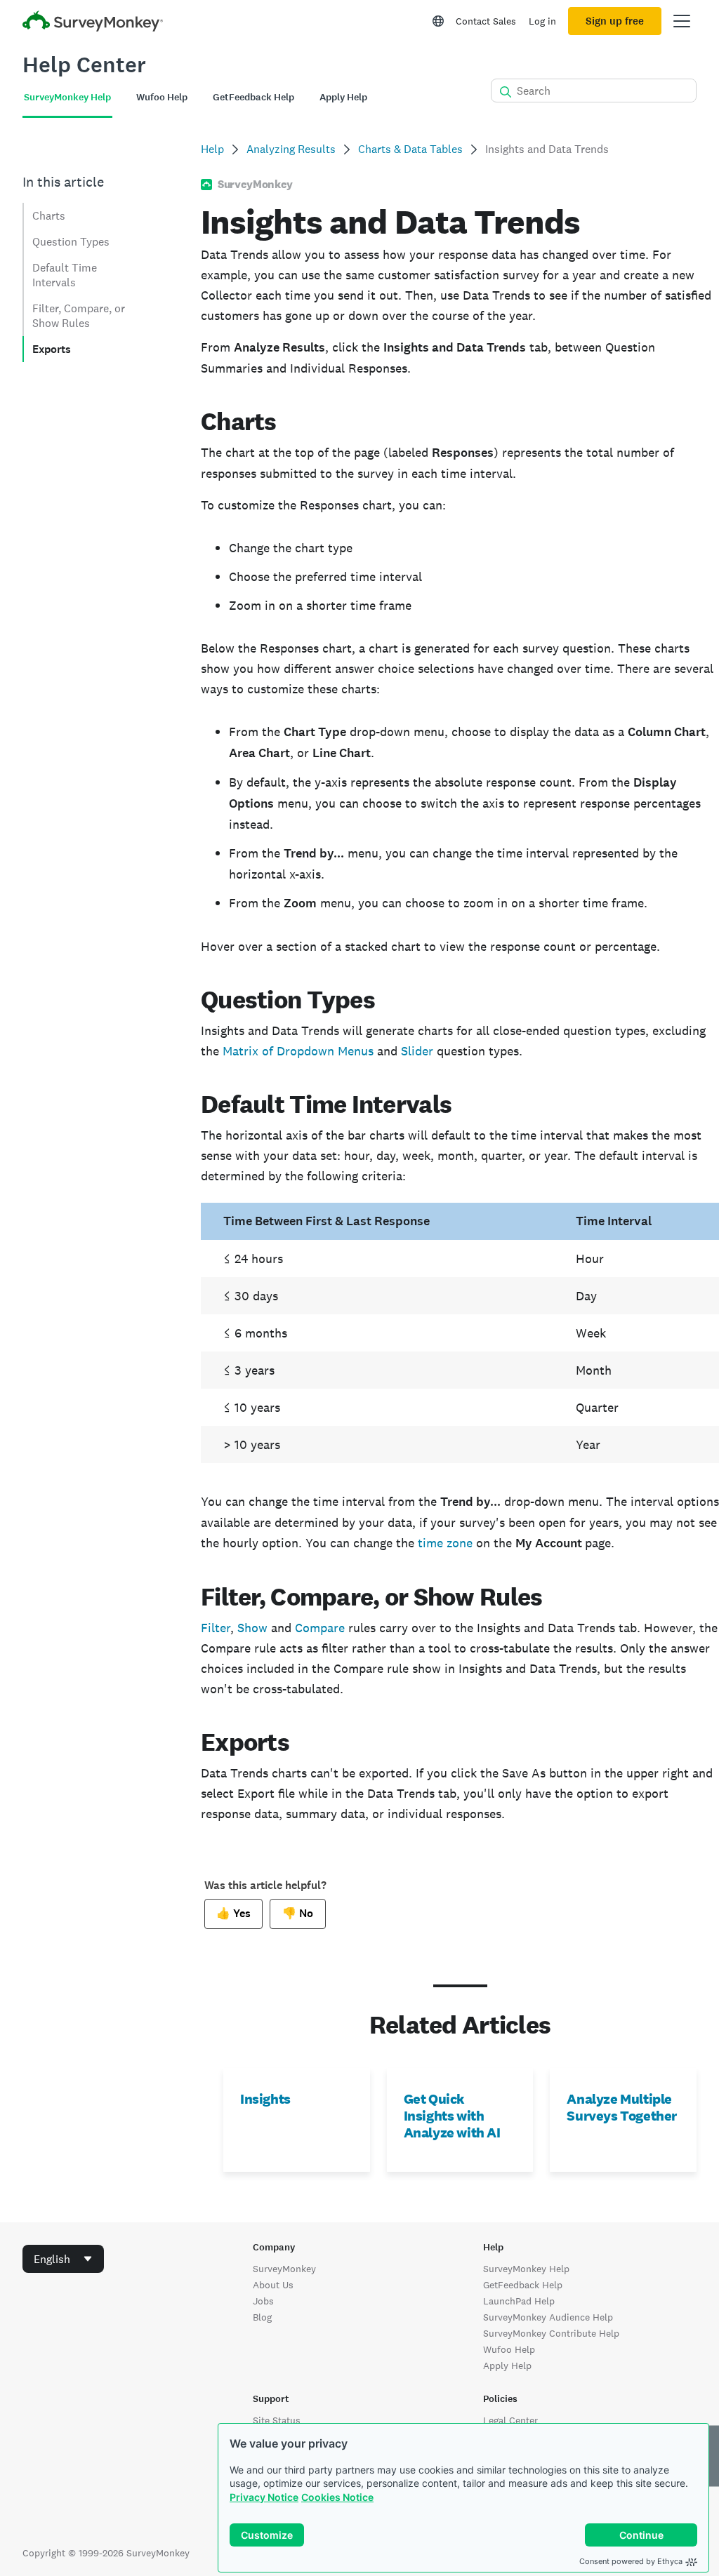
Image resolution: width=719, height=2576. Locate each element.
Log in (542, 21)
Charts (49, 216)
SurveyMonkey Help (526, 2269)
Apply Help (507, 2365)
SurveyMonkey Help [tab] (67, 97)
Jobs (263, 2301)
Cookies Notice (337, 2497)
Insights (265, 2099)
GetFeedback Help (523, 2285)
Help (212, 149)
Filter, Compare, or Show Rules (79, 316)
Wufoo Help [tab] (162, 97)
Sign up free (615, 21)
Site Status (277, 2420)
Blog (262, 2317)
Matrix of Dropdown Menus (298, 1051)
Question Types (71, 242)
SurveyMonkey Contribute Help (551, 2333)
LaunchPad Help (519, 2301)
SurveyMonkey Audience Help (548, 2317)
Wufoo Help (509, 2349)
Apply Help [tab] (343, 97)
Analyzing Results (291, 149)
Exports (52, 349)
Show (252, 1628)
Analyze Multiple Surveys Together (622, 2107)
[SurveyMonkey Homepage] (93, 23)
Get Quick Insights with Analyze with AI (452, 2116)
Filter (216, 1628)
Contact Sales (486, 21)
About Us (273, 2285)
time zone (445, 1543)
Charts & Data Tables (410, 149)
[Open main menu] (682, 21)
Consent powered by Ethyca (631, 2561)
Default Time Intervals (65, 275)
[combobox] (63, 2259)
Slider (417, 1051)
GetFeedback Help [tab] (253, 97)
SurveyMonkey (284, 2269)
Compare (320, 1628)
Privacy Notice (264, 2497)
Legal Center (510, 2420)
